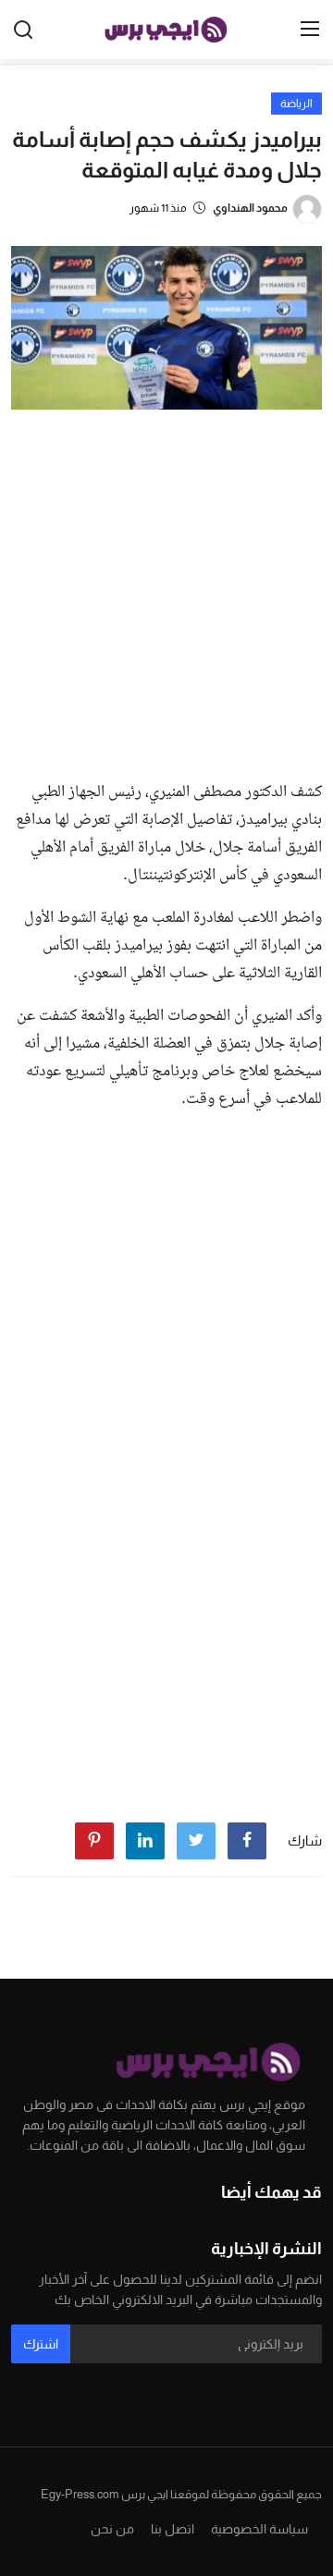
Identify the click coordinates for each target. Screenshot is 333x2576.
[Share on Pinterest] (94, 1841)
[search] (23, 30)
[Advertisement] (166, 590)
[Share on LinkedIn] (145, 1841)
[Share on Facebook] (247, 1841)
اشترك (41, 2344)
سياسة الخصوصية (259, 2529)
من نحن (112, 2529)
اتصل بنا (173, 2529)
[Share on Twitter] (196, 1841)
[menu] (310, 30)
